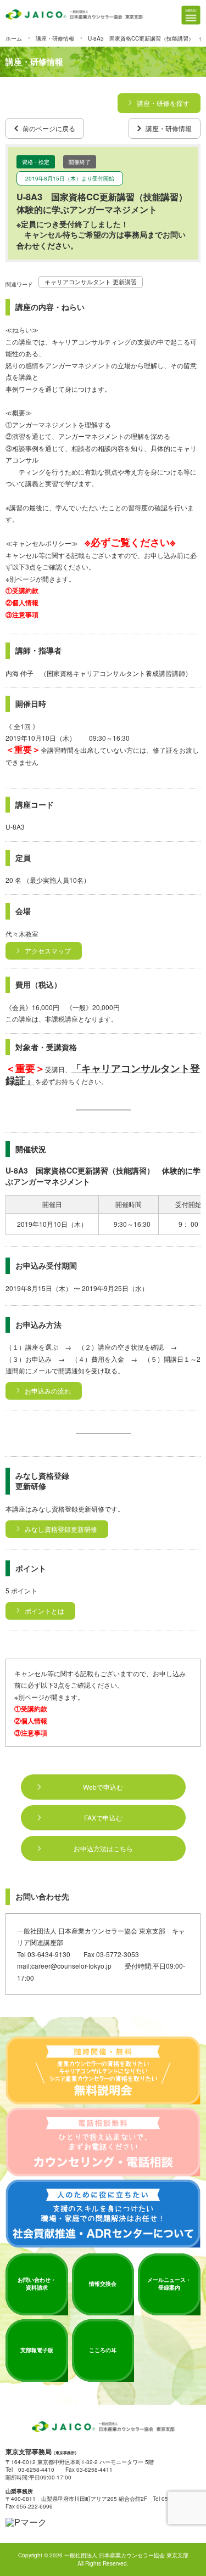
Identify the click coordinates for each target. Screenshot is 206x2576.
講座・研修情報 (55, 38)
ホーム (14, 38)
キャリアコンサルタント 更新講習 (91, 282)
